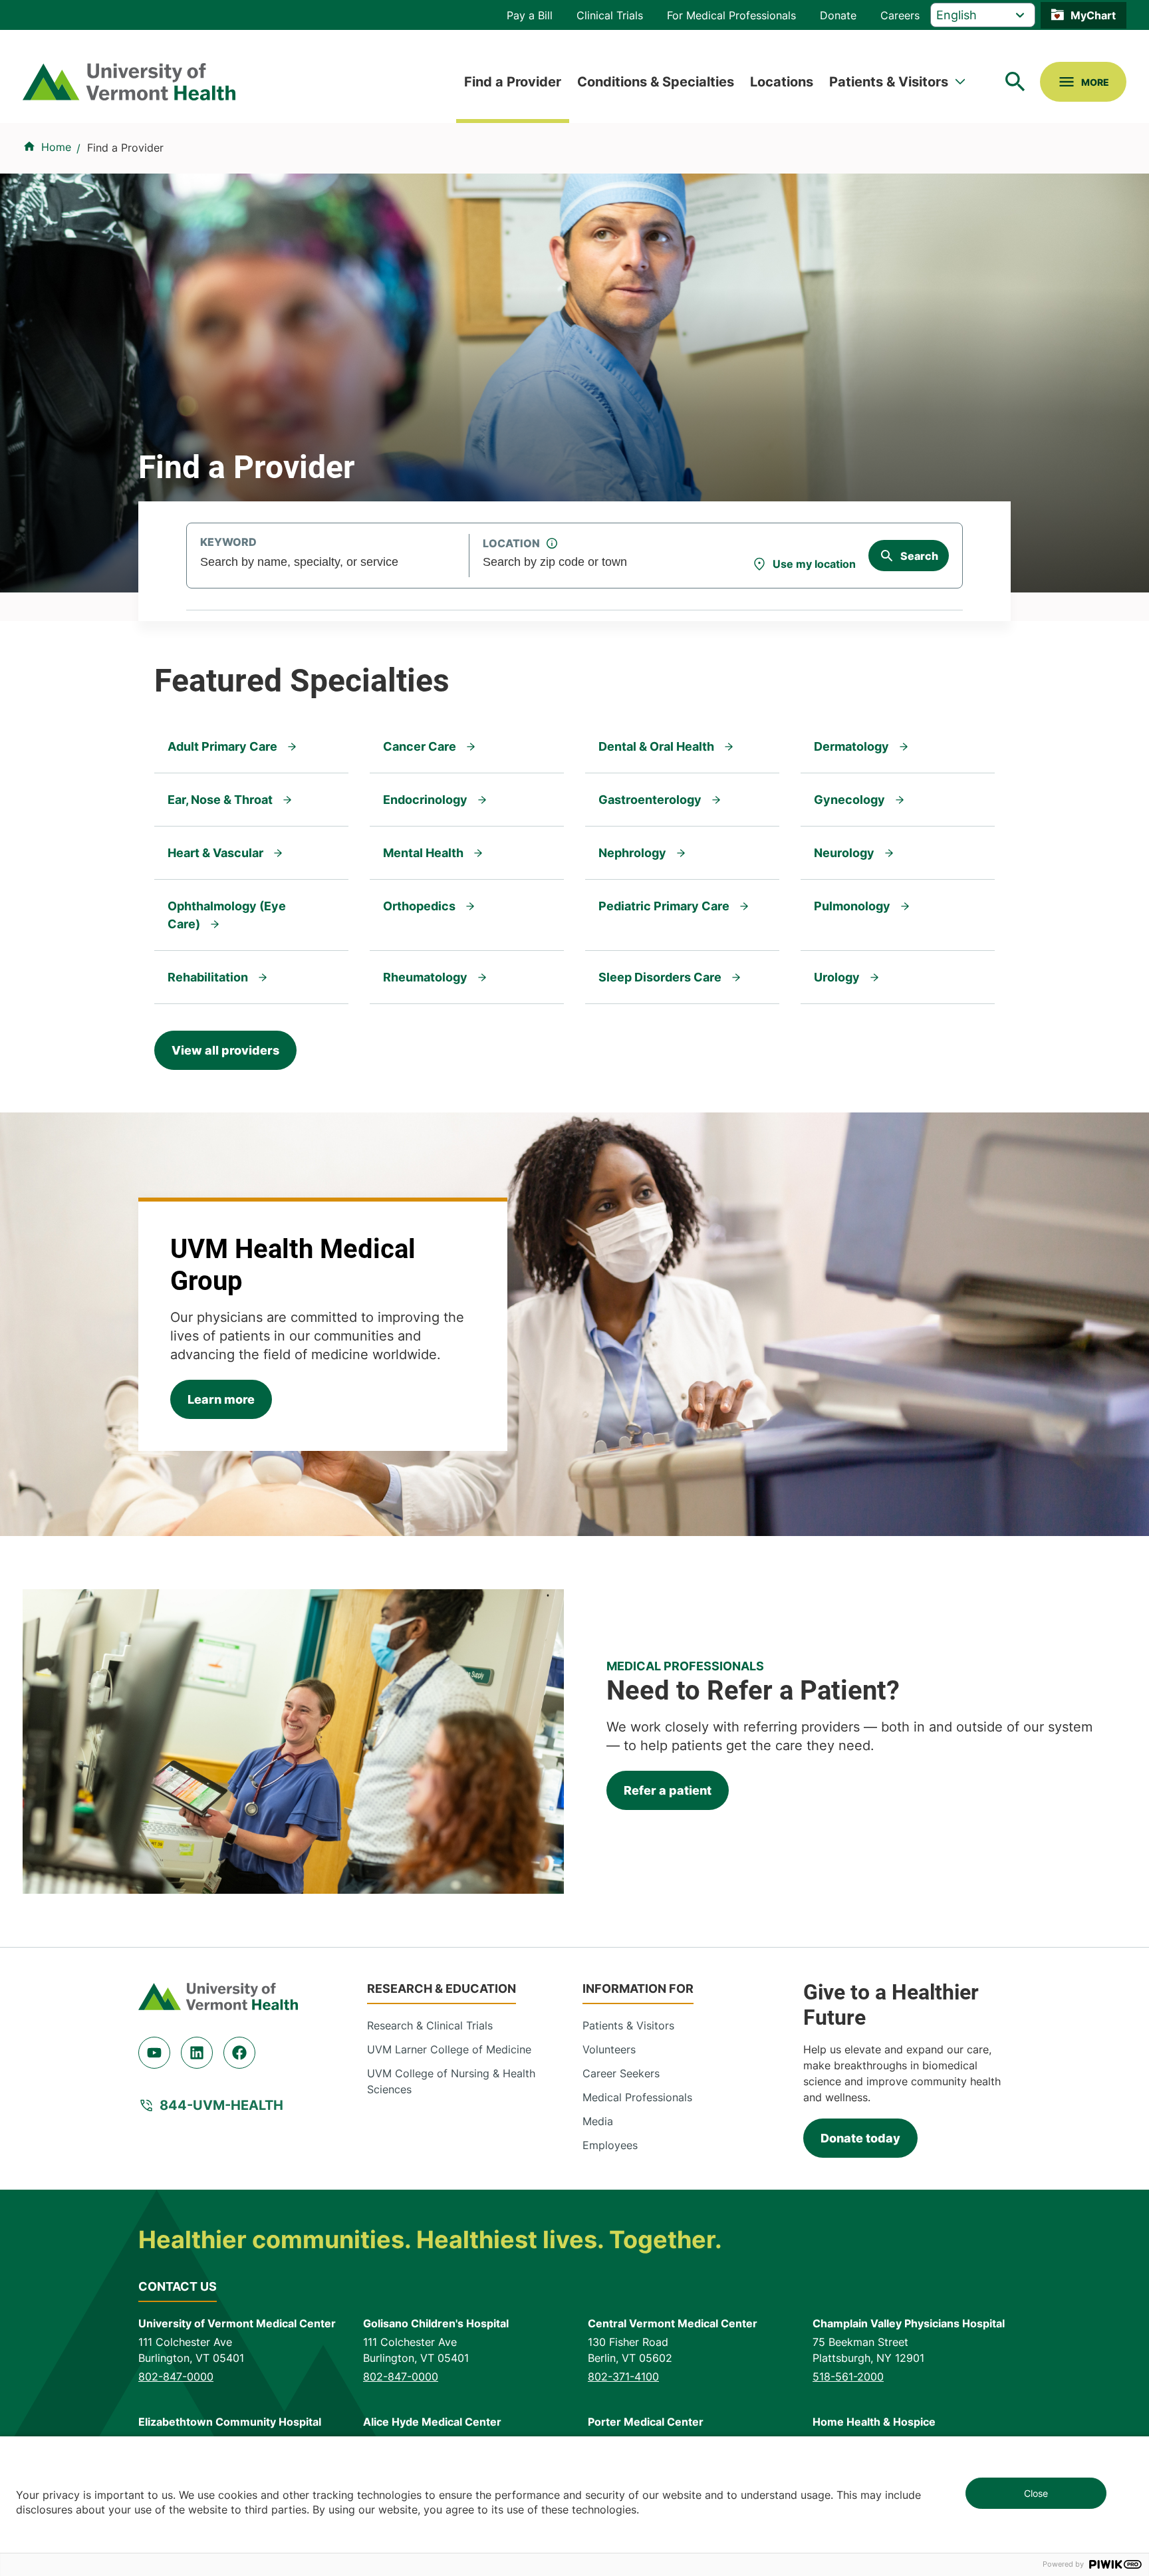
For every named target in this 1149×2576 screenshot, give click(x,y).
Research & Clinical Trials (430, 2025)
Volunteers (609, 2049)
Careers (900, 15)
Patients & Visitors (889, 82)
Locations (782, 82)
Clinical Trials (610, 15)
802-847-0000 (176, 2377)
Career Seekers (621, 2073)
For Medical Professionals (731, 15)
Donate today (860, 2138)
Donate (838, 15)
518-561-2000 (848, 2377)
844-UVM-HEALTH (221, 2105)
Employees (610, 2145)
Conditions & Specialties (656, 82)
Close (1036, 2493)
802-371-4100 (623, 2377)
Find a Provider (513, 82)
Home (56, 147)
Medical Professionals (637, 2097)
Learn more (221, 1399)
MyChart (1093, 15)
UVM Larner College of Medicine (449, 2049)
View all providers (225, 1050)
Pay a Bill (530, 15)
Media (598, 2121)
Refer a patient (668, 1790)
